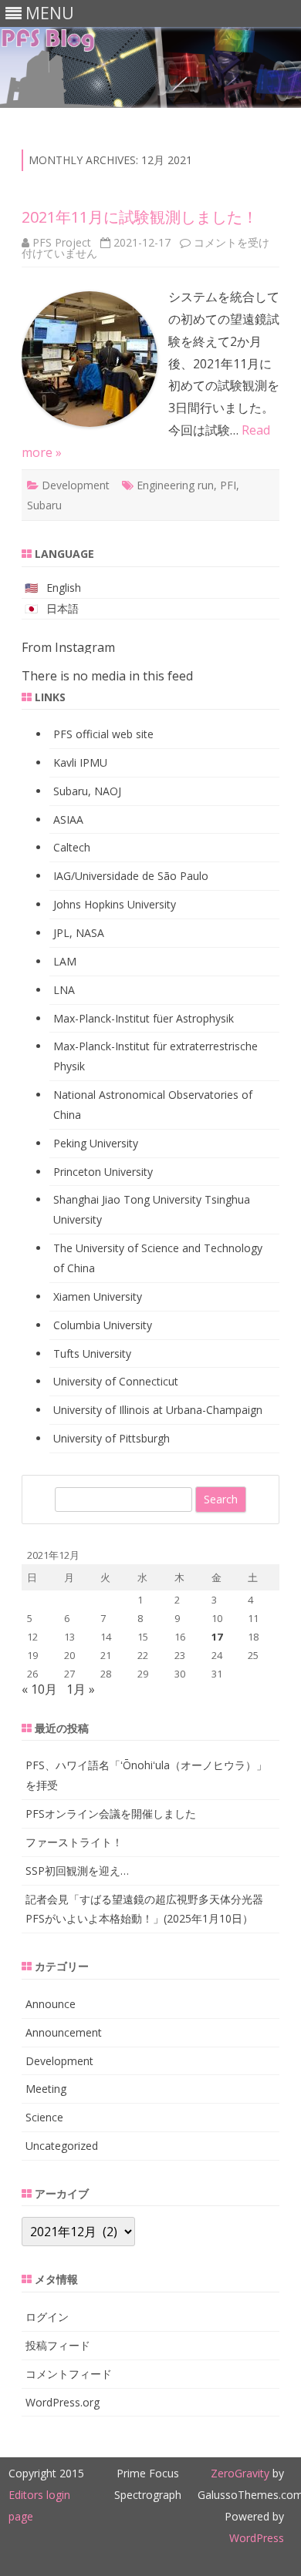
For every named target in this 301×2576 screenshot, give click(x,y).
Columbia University (103, 1325)
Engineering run (175, 485)
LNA (64, 990)
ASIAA (68, 819)
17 (217, 1637)
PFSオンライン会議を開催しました (111, 1814)
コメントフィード (69, 2374)
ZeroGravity (240, 2473)
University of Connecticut (116, 1381)
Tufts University (92, 1353)
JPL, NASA (79, 933)
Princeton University (103, 1172)
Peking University (96, 1143)
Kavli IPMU (80, 762)
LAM (65, 961)
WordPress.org (63, 2402)
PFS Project (62, 242)
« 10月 (39, 1689)
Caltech (72, 847)
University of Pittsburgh (112, 1438)
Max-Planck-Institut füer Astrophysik (144, 1018)
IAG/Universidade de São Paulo (131, 876)
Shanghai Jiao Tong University (127, 1199)
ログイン (47, 2317)
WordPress (257, 2538)
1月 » (81, 1689)
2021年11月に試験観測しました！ (140, 217)
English (64, 588)
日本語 (63, 608)
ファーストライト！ (74, 1842)
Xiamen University (98, 1296)
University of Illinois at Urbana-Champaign (158, 1410)
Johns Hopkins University (115, 904)
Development (76, 485)
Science (44, 2117)
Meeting (46, 2089)
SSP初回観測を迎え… (77, 1871)
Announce (51, 2004)
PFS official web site (103, 734)
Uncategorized (62, 2146)
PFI (228, 485)
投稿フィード (58, 2345)
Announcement (64, 2032)
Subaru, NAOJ (87, 791)
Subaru (44, 505)
